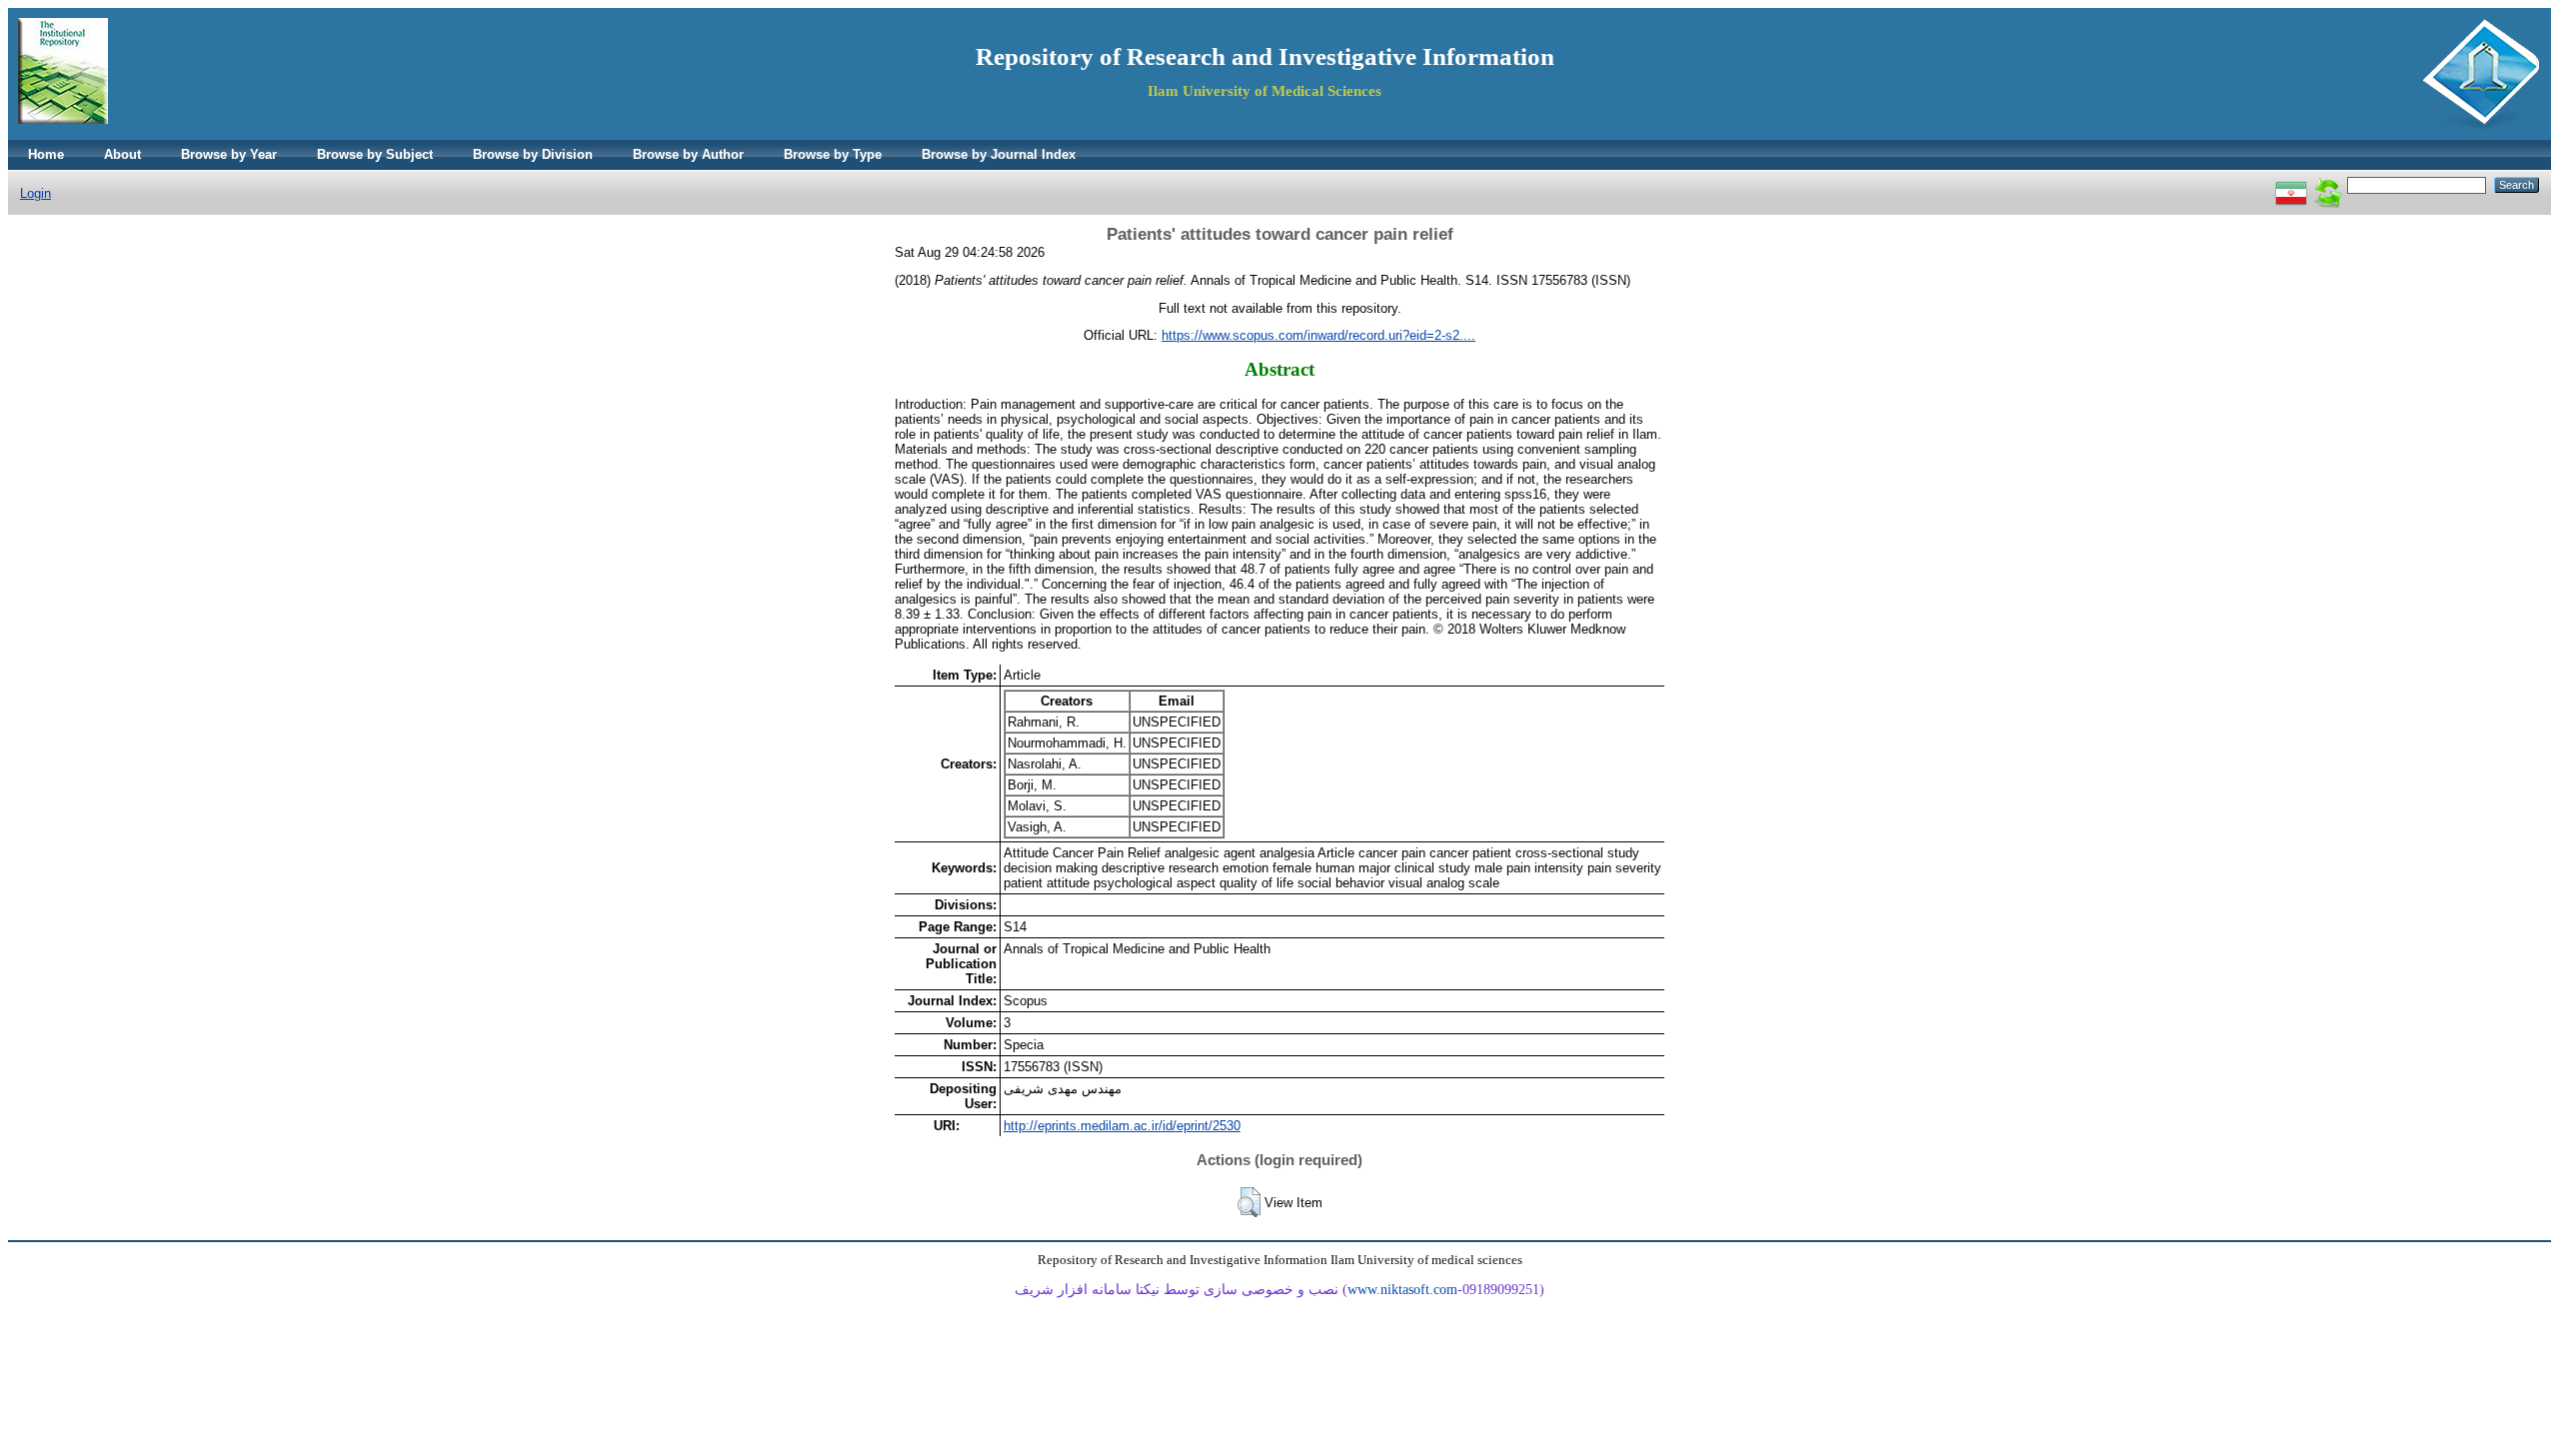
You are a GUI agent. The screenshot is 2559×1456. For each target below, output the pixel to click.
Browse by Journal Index (999, 154)
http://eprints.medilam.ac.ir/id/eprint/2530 (1122, 1126)
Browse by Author (688, 154)
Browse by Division (533, 154)
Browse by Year (229, 154)
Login (35, 193)
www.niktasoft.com (1402, 1290)
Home (46, 154)
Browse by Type (833, 154)
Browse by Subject (375, 154)
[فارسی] (2291, 184)
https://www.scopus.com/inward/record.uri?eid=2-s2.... (1318, 335)
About (122, 154)
